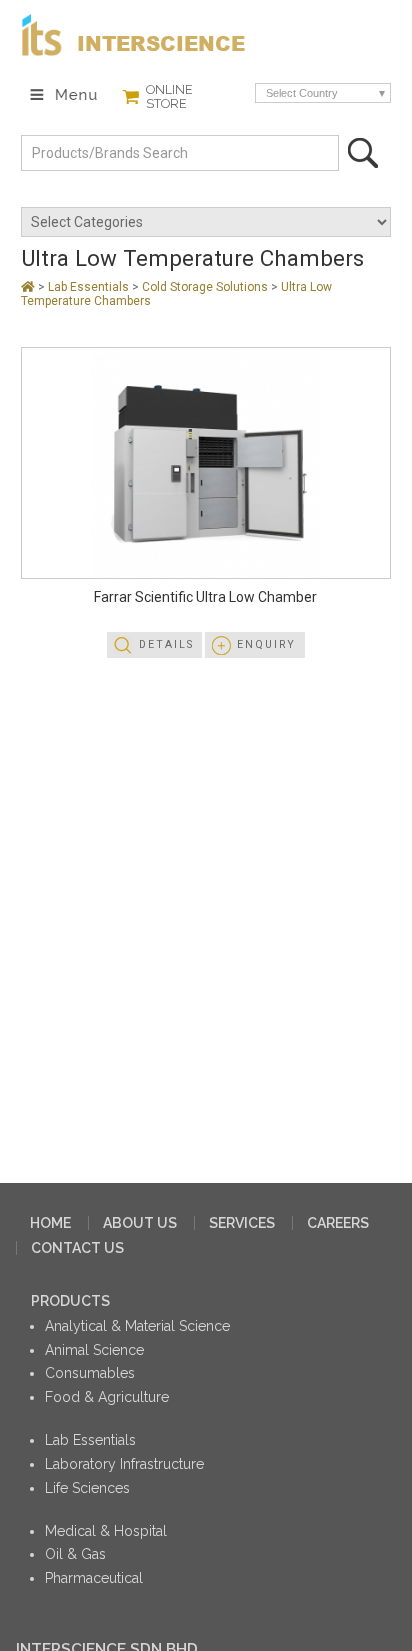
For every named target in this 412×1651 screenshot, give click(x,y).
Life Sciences (87, 1488)
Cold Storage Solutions (206, 287)
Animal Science (94, 1350)
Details (166, 644)
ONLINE (169, 96)
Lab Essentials (90, 287)
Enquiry (266, 644)
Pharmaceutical (94, 1578)
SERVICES (242, 1223)
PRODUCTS (70, 1301)
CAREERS (338, 1223)
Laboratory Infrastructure (124, 1464)
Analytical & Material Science (137, 1326)
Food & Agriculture (107, 1397)
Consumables (90, 1373)
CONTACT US (77, 1248)
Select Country (302, 93)
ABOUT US (140, 1223)
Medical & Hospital (106, 1531)
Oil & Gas (75, 1554)
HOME (50, 1223)
